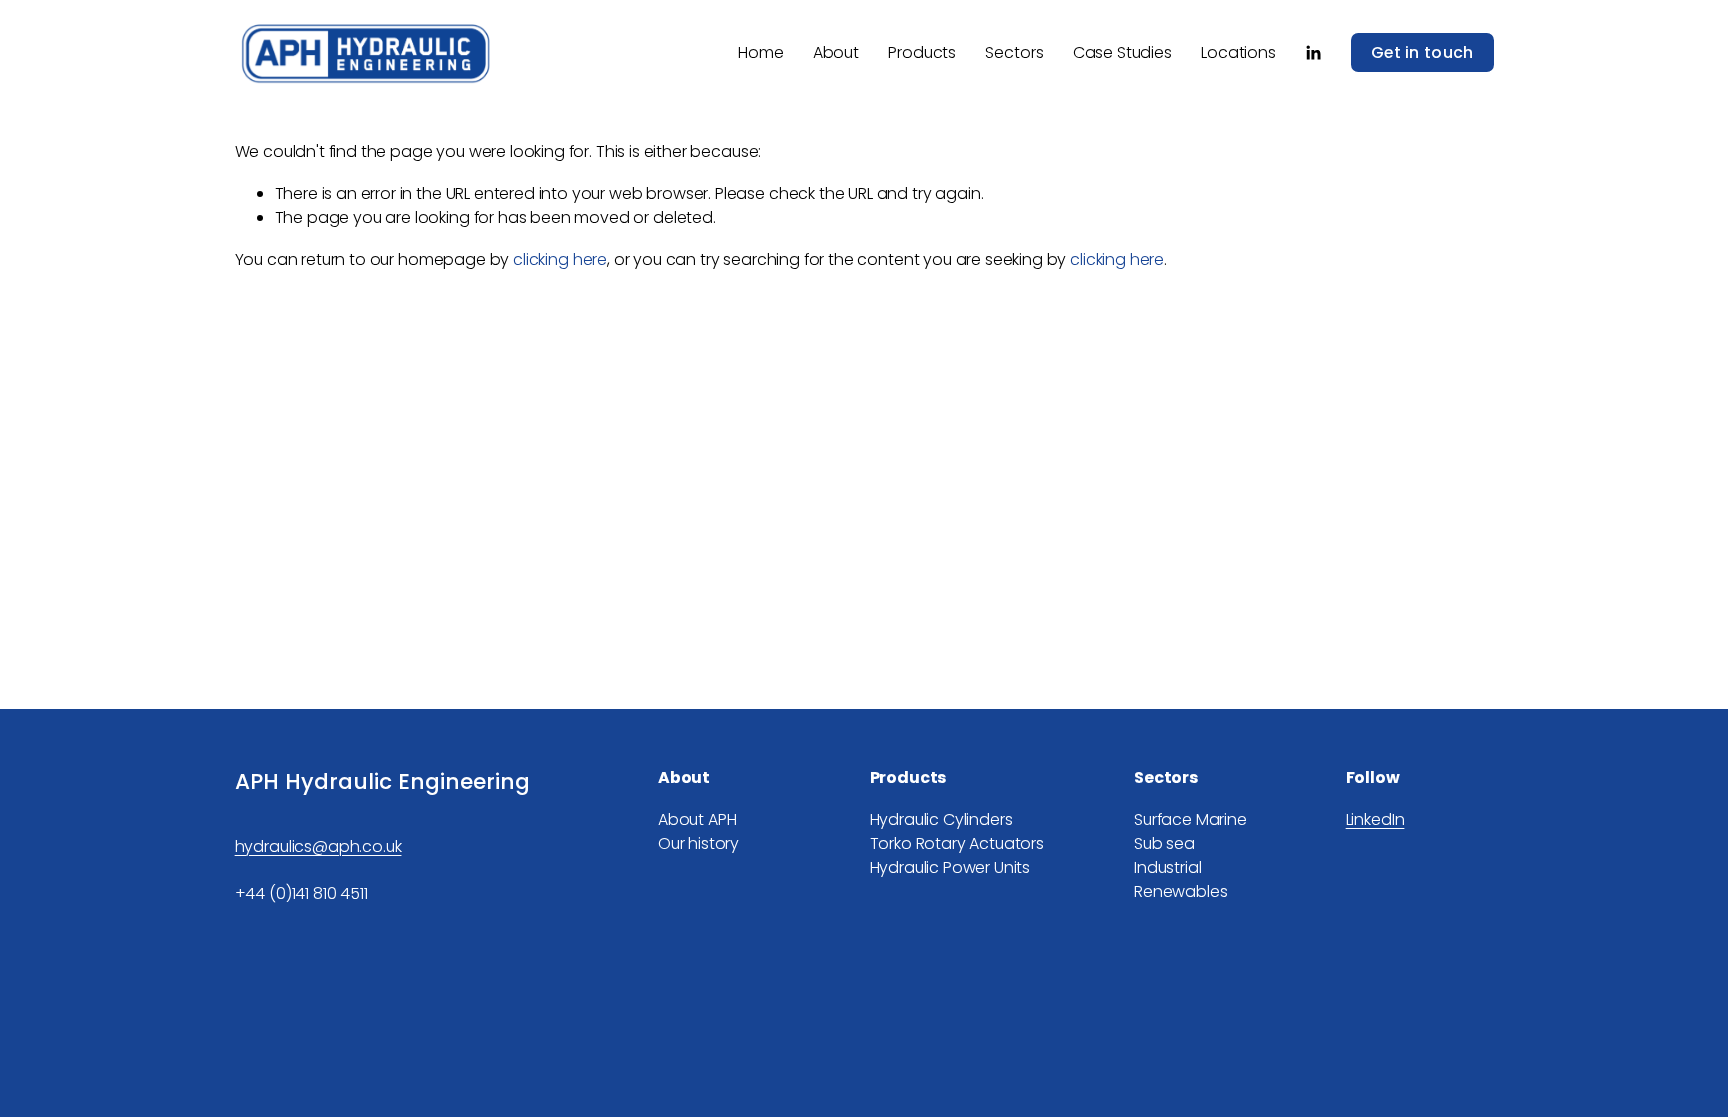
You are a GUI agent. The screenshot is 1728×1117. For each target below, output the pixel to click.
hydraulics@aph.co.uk (318, 846)
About (836, 52)
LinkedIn (1375, 819)
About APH (697, 819)
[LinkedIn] (1313, 53)
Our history (698, 843)
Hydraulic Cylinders (941, 819)
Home (760, 52)
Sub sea (1164, 843)
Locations (1238, 52)
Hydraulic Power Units (950, 867)
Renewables (1180, 891)
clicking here (560, 259)
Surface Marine (1190, 819)
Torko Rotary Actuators (957, 843)
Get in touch (1422, 52)
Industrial (1167, 867)
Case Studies (1122, 52)
